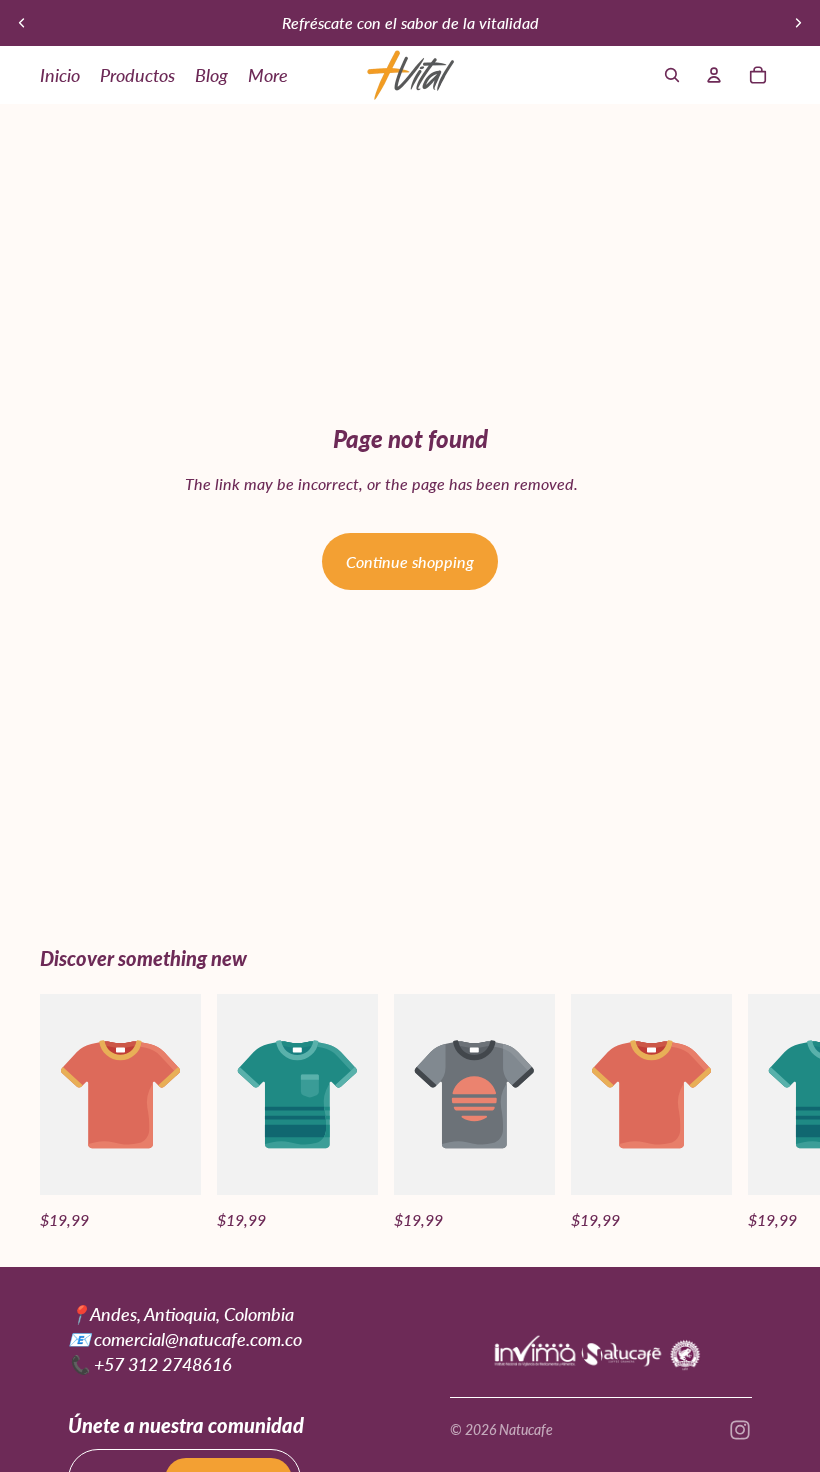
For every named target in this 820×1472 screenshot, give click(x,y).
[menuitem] (268, 75)
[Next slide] (798, 23)
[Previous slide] (22, 23)
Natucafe (526, 1429)
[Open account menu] (714, 75)
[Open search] (672, 75)
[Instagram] (740, 1430)
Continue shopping (410, 561)
